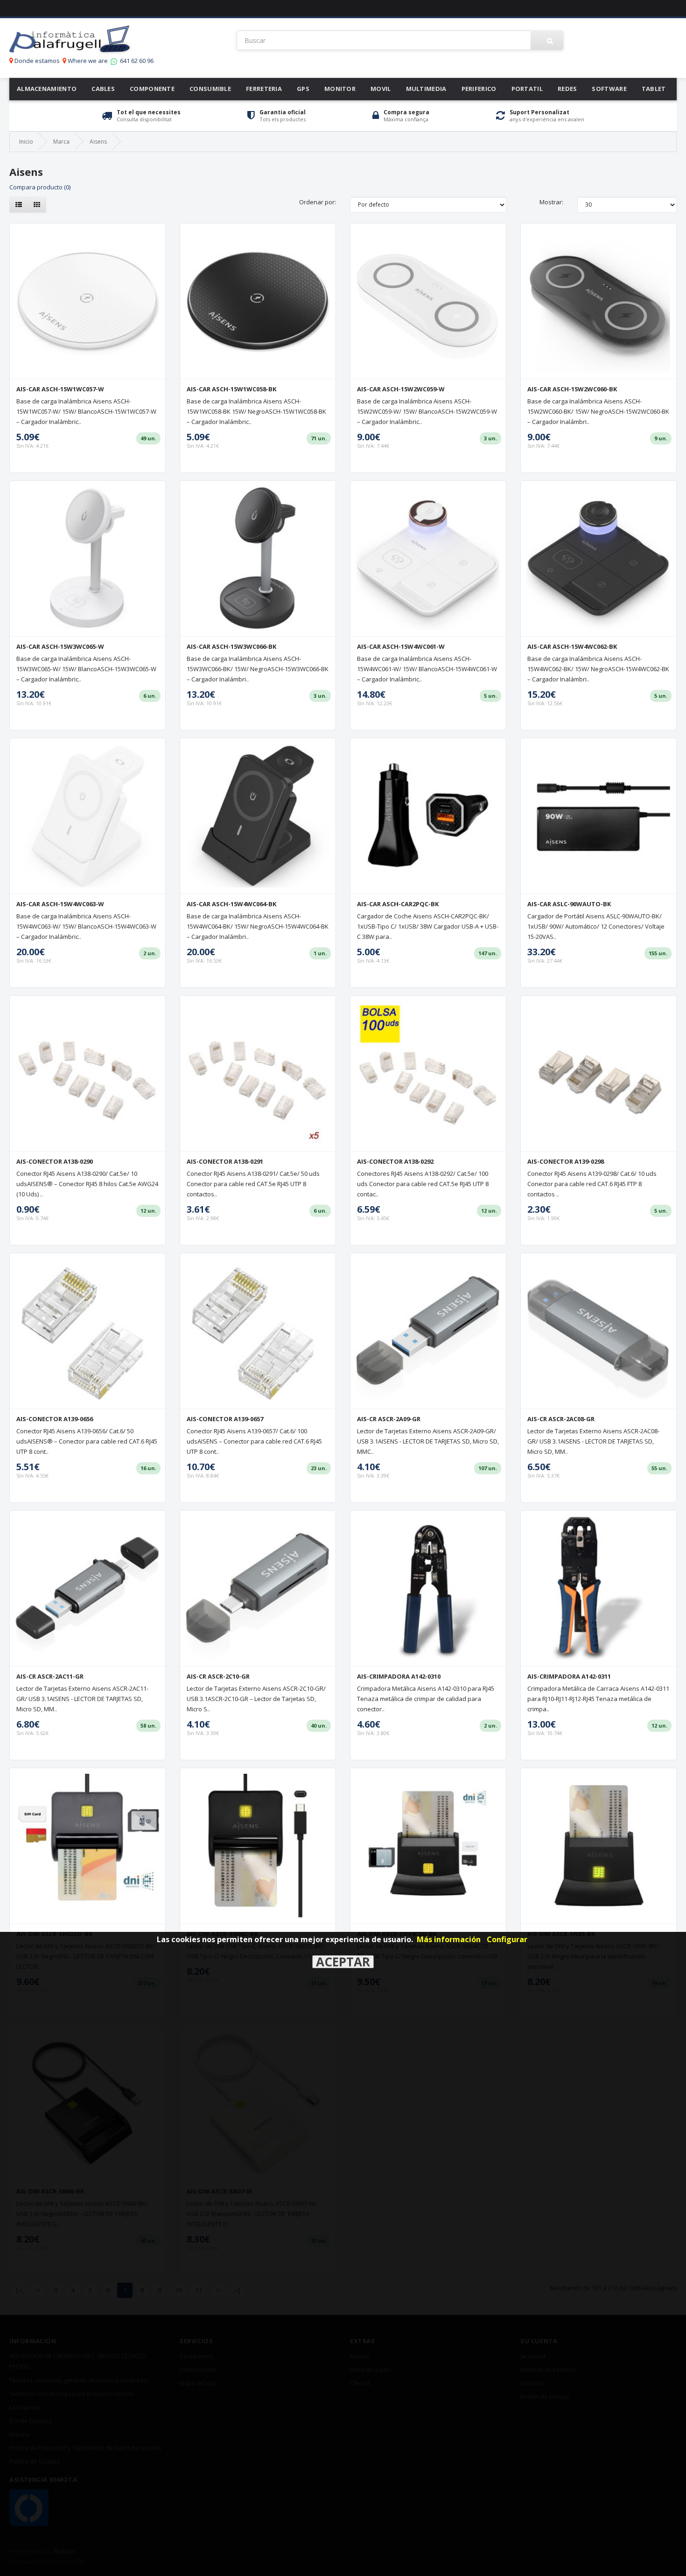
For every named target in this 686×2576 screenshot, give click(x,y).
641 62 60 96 (136, 61)
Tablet (654, 89)
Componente (152, 89)
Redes (567, 89)
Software (609, 89)
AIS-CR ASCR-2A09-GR (389, 1419)
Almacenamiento (47, 89)
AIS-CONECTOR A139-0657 (225, 1419)
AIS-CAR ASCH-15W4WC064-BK (231, 904)
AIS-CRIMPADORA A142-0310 (399, 1676)
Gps (303, 89)
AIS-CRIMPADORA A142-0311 (569, 1676)
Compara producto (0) (40, 187)
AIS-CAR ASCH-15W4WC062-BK (572, 646)
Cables (103, 89)
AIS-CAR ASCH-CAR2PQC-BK (398, 904)
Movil (381, 89)
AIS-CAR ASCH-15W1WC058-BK (231, 389)
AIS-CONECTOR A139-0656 (55, 1419)
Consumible (210, 89)
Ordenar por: (318, 202)
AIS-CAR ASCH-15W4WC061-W (401, 646)
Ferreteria (264, 89)
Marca (61, 142)
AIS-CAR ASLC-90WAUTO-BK (569, 904)
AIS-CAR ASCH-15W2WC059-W (401, 389)
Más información (449, 1939)
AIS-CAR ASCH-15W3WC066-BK (231, 646)
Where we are (87, 61)
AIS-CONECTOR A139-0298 (566, 1161)
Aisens (98, 142)
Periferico (479, 89)
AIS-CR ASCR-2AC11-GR (50, 1676)
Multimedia (426, 89)
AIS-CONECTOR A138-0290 (55, 1161)
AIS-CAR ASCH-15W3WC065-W (60, 646)
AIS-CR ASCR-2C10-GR (218, 1676)
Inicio (26, 142)
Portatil (527, 89)
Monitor (340, 89)
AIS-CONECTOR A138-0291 (225, 1161)
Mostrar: (551, 202)
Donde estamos (36, 61)
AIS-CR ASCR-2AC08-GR (561, 1419)
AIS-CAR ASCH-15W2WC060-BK (572, 389)
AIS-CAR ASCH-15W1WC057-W (60, 389)
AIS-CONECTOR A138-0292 (395, 1161)
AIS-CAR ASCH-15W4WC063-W (60, 904)
